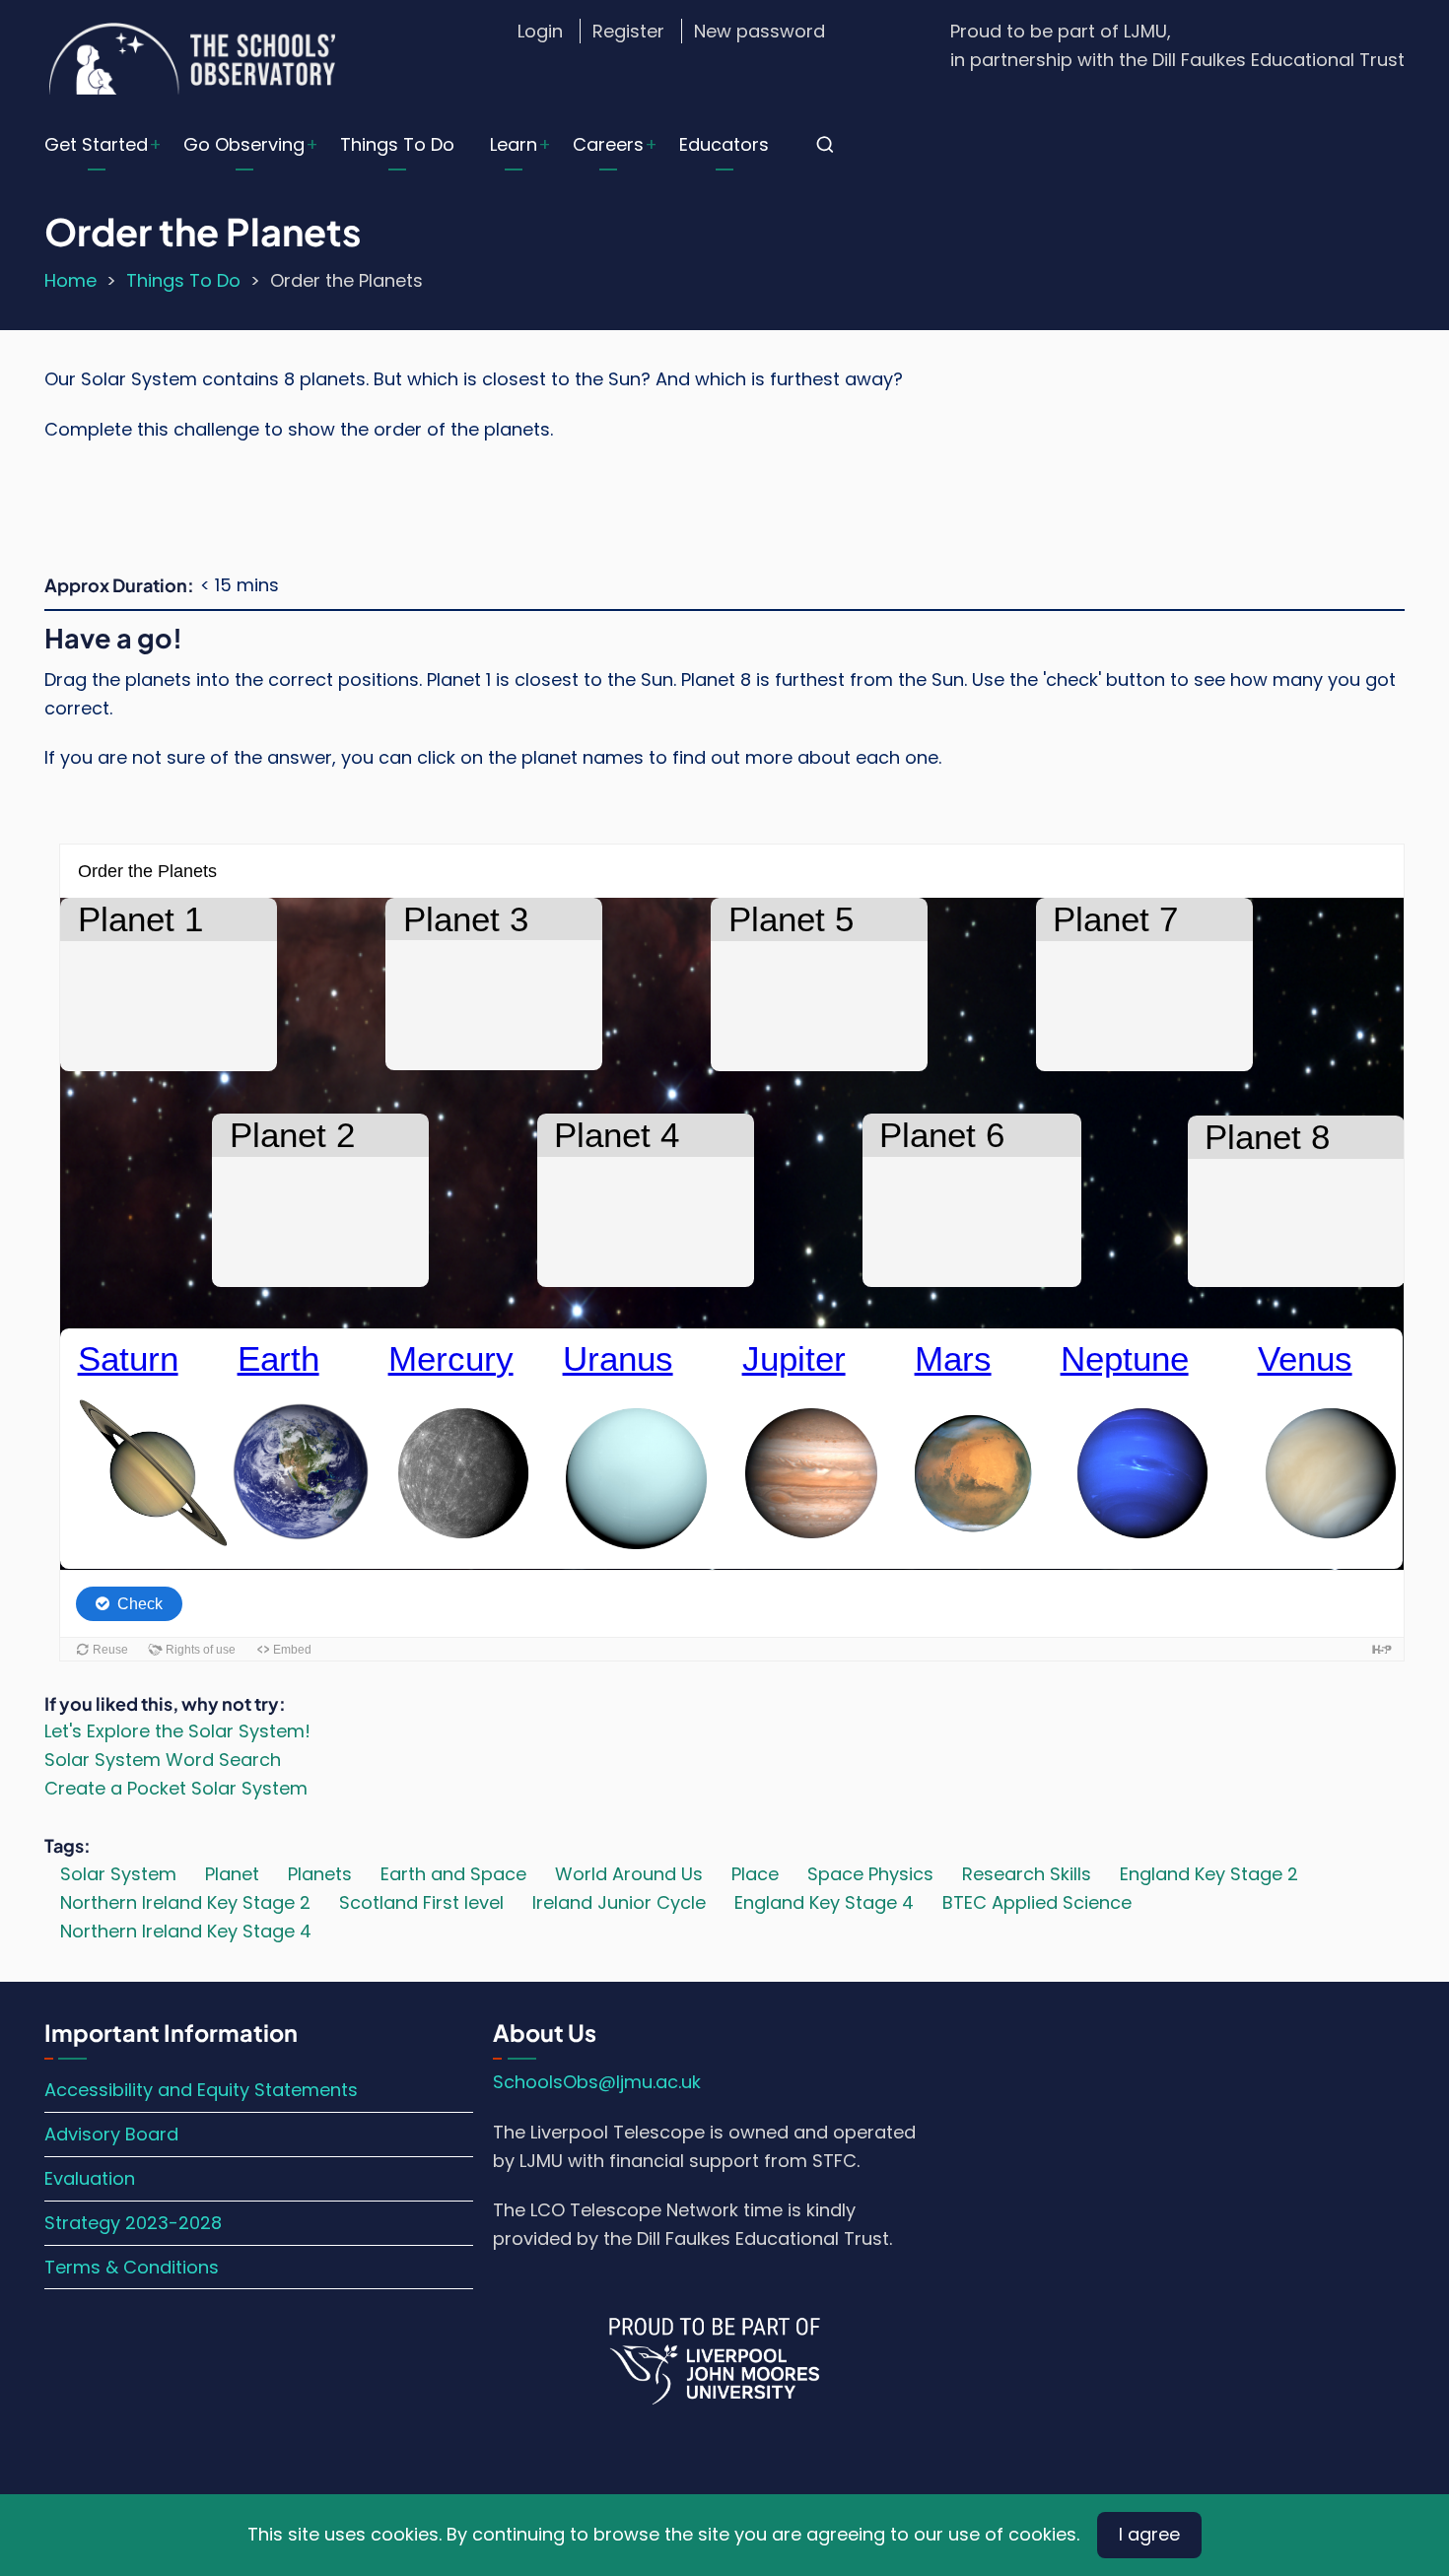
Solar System (118, 1874)
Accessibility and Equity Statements (201, 2090)
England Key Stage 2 (1209, 1874)
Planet (232, 1874)
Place (755, 1874)
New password (759, 31)
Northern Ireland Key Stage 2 (185, 1902)
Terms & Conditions (132, 2267)
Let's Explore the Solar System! (177, 1731)
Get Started (96, 144)
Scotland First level (421, 1902)
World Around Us (629, 1874)
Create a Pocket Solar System (176, 1788)
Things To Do (397, 144)
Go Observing (244, 144)
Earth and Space (453, 1874)
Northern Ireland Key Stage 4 (186, 1931)
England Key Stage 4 (824, 1902)
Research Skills (1027, 1874)
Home (70, 280)
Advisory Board (111, 2134)
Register (628, 31)
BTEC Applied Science (1037, 1902)
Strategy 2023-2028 (133, 2223)
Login (540, 31)
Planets (320, 1874)
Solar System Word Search (163, 1760)
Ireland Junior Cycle (619, 1902)
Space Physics (870, 1874)
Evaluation (90, 2178)
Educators (724, 144)
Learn (514, 144)
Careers (608, 144)
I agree (1149, 2534)
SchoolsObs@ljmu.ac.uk (597, 2082)
